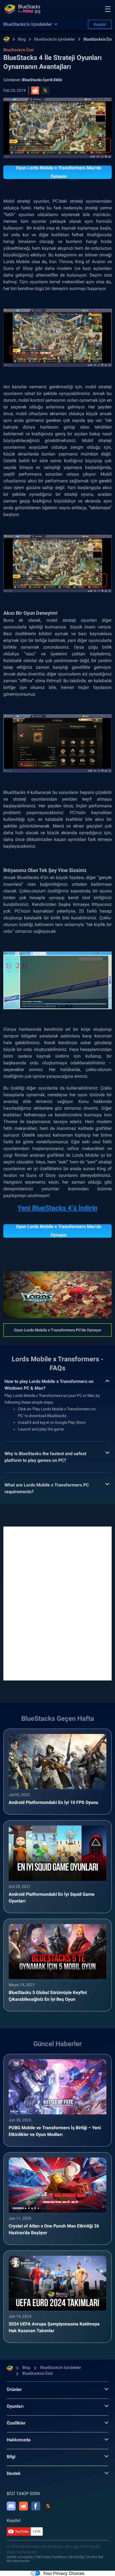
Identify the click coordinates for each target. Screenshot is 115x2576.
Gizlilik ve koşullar (20, 2557)
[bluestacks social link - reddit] (23, 2506)
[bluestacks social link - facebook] (36, 2506)
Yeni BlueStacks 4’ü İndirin (57, 1208)
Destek (14, 2473)
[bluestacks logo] (22, 9)
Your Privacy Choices (64, 2573)
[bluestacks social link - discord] (11, 2506)
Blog (22, 39)
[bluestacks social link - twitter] (48, 2506)
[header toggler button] (108, 9)
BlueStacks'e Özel (99, 39)
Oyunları (15, 2406)
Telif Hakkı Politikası (51, 2557)
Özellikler (16, 2423)
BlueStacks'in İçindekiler (55, 39)
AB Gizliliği (76, 2557)
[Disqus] (57, 1603)
